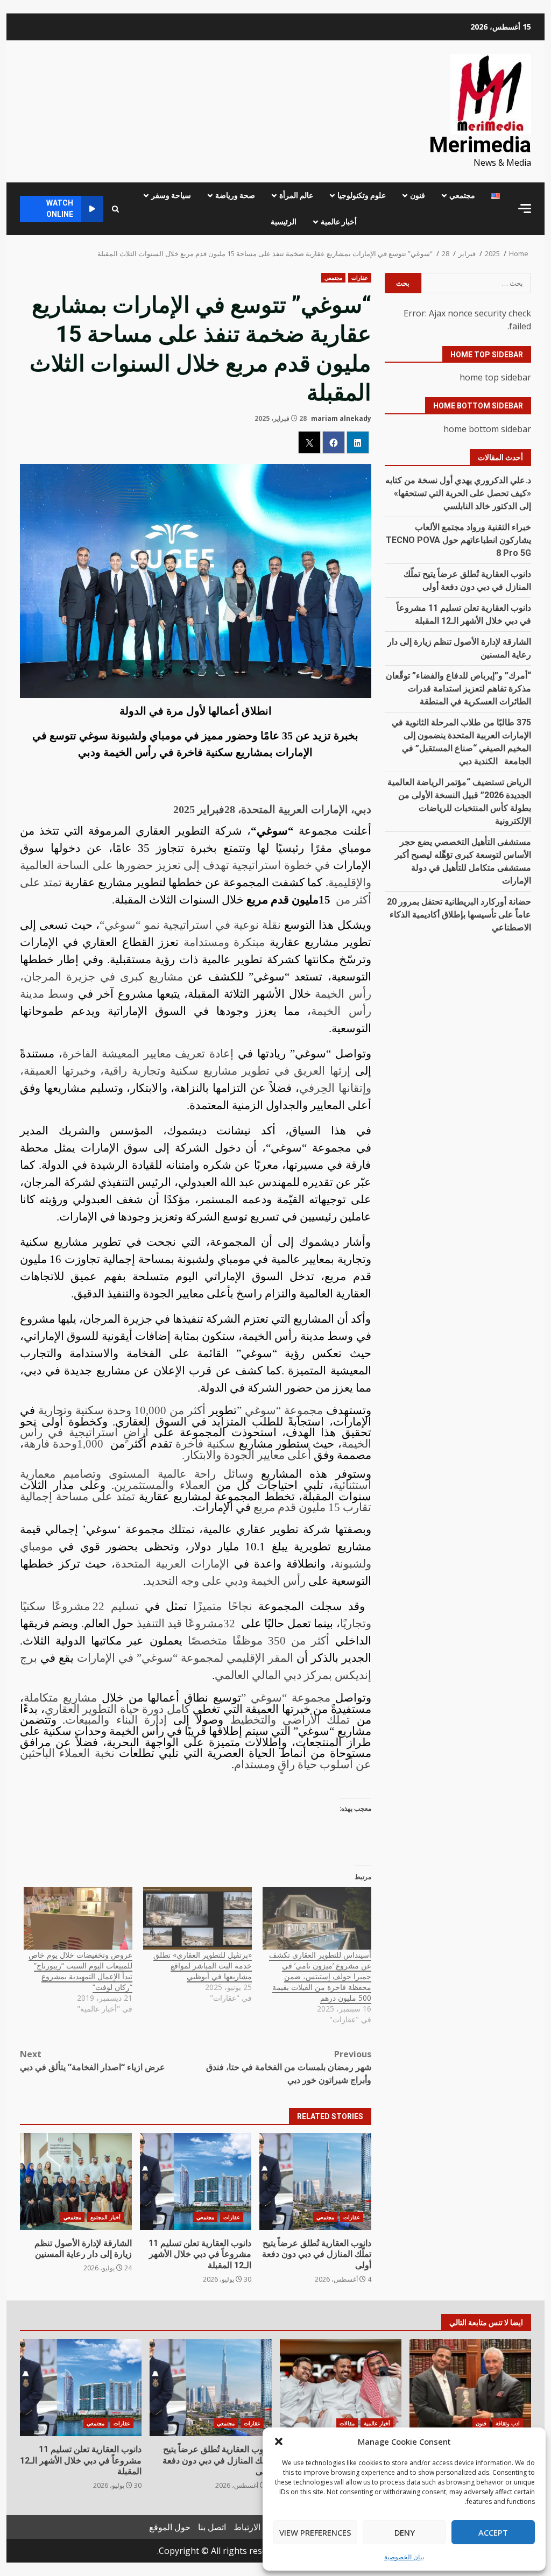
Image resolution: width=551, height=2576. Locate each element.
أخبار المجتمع (105, 2217)
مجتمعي (462, 195)
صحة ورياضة (235, 195)
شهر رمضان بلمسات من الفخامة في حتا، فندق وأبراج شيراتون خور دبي (288, 2067)
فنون (418, 195)
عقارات (360, 278)
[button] (279, 2441)
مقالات (347, 2423)
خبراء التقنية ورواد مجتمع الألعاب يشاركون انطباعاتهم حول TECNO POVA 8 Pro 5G (458, 540)
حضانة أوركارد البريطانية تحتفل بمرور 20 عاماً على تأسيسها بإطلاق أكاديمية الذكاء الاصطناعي (459, 915)
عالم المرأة (296, 195)
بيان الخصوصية (404, 2557)
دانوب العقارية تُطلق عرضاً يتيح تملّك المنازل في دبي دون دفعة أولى (315, 2182)
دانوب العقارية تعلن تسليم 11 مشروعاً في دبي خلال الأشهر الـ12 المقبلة (196, 2182)
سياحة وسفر (171, 195)
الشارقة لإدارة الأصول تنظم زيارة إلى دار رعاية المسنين (76, 2182)
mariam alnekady (341, 418)
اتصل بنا (212, 2527)
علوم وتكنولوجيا (362, 195)
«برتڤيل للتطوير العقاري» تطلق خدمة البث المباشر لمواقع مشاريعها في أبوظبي (203, 1965)
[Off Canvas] (525, 209)
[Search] (115, 209)
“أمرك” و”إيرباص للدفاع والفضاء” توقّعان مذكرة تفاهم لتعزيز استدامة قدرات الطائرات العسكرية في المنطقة (458, 689)
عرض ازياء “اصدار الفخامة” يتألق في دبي (93, 2060)
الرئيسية (284, 222)
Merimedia (480, 145)
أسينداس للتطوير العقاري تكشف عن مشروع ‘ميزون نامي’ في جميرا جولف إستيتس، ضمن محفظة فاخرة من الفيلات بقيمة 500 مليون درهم (320, 1976)
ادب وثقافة (508, 2423)
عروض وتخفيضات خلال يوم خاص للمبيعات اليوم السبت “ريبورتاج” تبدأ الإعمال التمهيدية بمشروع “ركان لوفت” (80, 1971)
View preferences (315, 2532)
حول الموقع (170, 2527)
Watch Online (60, 209)
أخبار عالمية (339, 222)
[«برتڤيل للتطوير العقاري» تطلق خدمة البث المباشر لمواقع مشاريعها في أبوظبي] (197, 1918)
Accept (493, 2532)
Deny (405, 2532)
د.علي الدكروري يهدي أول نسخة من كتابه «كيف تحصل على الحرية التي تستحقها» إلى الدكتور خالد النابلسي (458, 493)
